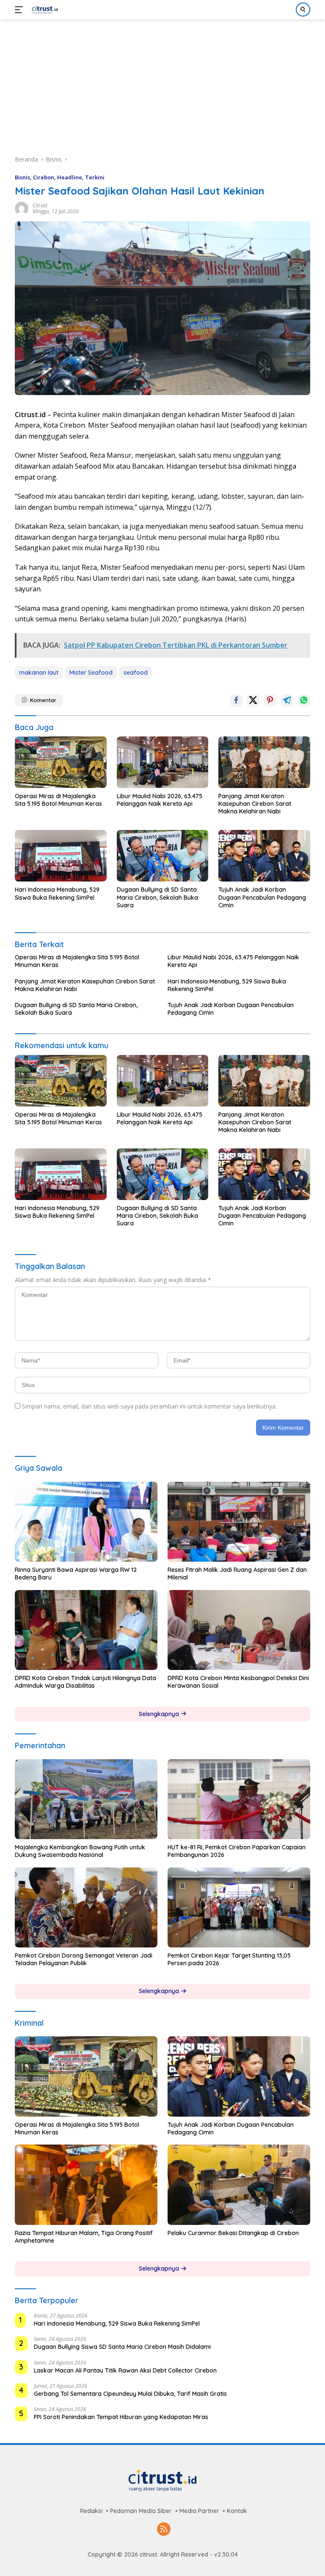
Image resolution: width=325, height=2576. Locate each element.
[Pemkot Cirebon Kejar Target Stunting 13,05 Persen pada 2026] (239, 1908)
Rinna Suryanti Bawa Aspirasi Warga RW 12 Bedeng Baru (76, 1574)
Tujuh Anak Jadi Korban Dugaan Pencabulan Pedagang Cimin (262, 897)
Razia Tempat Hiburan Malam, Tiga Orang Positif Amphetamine (84, 2237)
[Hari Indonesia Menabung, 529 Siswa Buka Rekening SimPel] (61, 856)
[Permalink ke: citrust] (22, 208)
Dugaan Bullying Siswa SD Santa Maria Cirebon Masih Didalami (122, 2347)
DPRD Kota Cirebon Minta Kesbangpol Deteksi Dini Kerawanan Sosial (238, 1682)
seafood (136, 673)
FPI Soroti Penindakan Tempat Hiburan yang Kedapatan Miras (121, 2417)
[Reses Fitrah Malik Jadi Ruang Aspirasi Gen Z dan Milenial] (239, 1522)
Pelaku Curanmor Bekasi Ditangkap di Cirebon (233, 2233)
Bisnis (22, 177)
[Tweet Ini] (253, 700)
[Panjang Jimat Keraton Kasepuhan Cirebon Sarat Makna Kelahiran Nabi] (264, 762)
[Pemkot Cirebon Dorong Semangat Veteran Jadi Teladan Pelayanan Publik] (86, 1908)
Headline (70, 177)
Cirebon (44, 177)
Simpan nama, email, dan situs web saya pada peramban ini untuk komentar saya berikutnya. (149, 1406)
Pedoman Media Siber (141, 2511)
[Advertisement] (162, 83)
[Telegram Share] (287, 700)
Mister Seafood (91, 673)
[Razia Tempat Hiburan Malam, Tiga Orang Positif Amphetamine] (86, 2185)
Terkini (95, 177)
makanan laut (39, 673)
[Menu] (21, 10)
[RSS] (164, 2530)
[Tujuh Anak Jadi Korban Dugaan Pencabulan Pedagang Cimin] (264, 856)
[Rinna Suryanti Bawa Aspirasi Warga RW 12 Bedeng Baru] (86, 1522)
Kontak (237, 2511)
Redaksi (91, 2511)
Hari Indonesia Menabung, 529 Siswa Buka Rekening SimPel (57, 893)
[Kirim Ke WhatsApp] (304, 700)
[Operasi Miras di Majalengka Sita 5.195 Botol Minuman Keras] (61, 762)
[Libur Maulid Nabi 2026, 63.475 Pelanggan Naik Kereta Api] (163, 762)
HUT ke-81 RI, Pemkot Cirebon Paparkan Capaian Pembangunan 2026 (237, 1851)
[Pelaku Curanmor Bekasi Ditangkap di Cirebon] (239, 2185)
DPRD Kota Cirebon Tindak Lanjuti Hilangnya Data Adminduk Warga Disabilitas (85, 1682)
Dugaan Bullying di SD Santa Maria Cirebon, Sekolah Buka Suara (157, 897)
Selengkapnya (160, 1714)
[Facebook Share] (236, 700)
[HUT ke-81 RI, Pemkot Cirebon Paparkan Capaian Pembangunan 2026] (239, 1799)
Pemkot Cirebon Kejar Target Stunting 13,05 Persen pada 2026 (229, 1959)
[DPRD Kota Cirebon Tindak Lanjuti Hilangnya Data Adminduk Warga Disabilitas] (86, 1630)
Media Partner (199, 2511)
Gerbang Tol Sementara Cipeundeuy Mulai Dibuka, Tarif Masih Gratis (130, 2394)
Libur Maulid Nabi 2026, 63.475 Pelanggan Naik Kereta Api (160, 800)
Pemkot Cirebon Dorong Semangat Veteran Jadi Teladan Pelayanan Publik (84, 1959)
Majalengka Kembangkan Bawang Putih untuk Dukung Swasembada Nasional (80, 1851)
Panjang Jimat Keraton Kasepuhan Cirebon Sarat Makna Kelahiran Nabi (255, 804)
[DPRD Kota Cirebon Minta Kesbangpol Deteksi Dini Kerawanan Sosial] (239, 1630)
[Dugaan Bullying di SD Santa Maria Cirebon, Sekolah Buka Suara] (163, 856)
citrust (40, 205)
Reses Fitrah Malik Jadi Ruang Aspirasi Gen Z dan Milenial (237, 1574)
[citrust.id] (44, 10)
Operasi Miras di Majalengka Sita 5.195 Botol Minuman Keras (58, 800)
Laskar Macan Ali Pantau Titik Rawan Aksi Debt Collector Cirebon (125, 2370)
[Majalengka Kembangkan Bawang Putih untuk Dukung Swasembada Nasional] (86, 1799)
